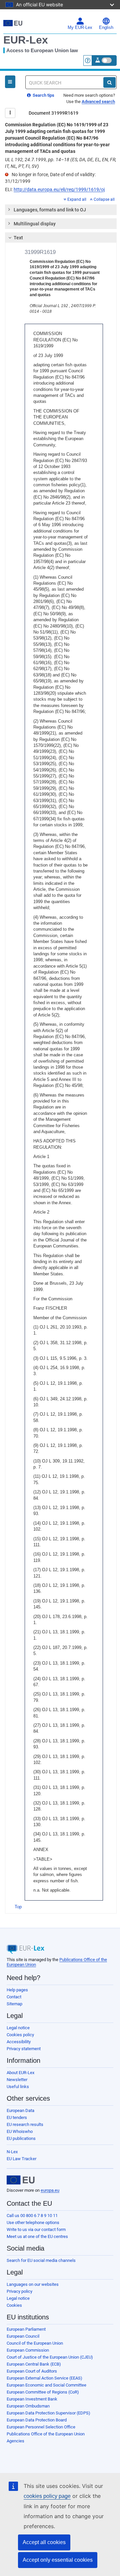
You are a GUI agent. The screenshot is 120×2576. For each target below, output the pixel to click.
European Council (23, 2336)
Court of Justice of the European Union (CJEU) (50, 2357)
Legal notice (18, 2028)
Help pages (17, 1990)
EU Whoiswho (20, 2131)
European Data (20, 2110)
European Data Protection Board (37, 2420)
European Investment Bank (32, 2399)
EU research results (25, 2124)
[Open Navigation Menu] (10, 82)
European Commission (28, 2350)
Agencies (15, 2441)
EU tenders (17, 2117)
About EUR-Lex (20, 2073)
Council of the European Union (35, 2343)
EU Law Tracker (21, 2159)
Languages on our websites (33, 2284)
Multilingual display (35, 224)
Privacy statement (24, 2049)
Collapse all (104, 199)
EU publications (21, 2138)
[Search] (109, 82)
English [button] (106, 28)
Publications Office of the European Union (46, 2434)
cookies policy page (47, 2496)
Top (18, 1907)
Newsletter (17, 2080)
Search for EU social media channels (41, 2260)
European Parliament (26, 2329)
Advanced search (98, 102)
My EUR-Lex (80, 28)
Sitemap (14, 2004)
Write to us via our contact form (36, 2229)
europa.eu (50, 2190)
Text (18, 238)
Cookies (14, 2305)
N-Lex (12, 2152)
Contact (14, 1997)
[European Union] (21, 2180)
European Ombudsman (28, 2406)
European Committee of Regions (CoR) (43, 2392)
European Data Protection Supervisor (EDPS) (48, 2413)
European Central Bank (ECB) (34, 2364)
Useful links (18, 2087)
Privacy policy (19, 2291)
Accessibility (19, 2042)
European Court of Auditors (32, 2371)
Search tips (43, 95)
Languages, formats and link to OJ (50, 210)
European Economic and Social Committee (46, 2385)
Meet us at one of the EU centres (37, 2236)
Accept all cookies (44, 2542)
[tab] (61, 210)
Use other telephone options (33, 2223)
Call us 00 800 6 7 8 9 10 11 (32, 2216)
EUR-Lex (26, 40)
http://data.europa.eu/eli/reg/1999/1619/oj (59, 189)
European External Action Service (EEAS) (44, 2378)
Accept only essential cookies (58, 2560)
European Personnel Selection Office (41, 2427)
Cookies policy (20, 2035)
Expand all (77, 199)
